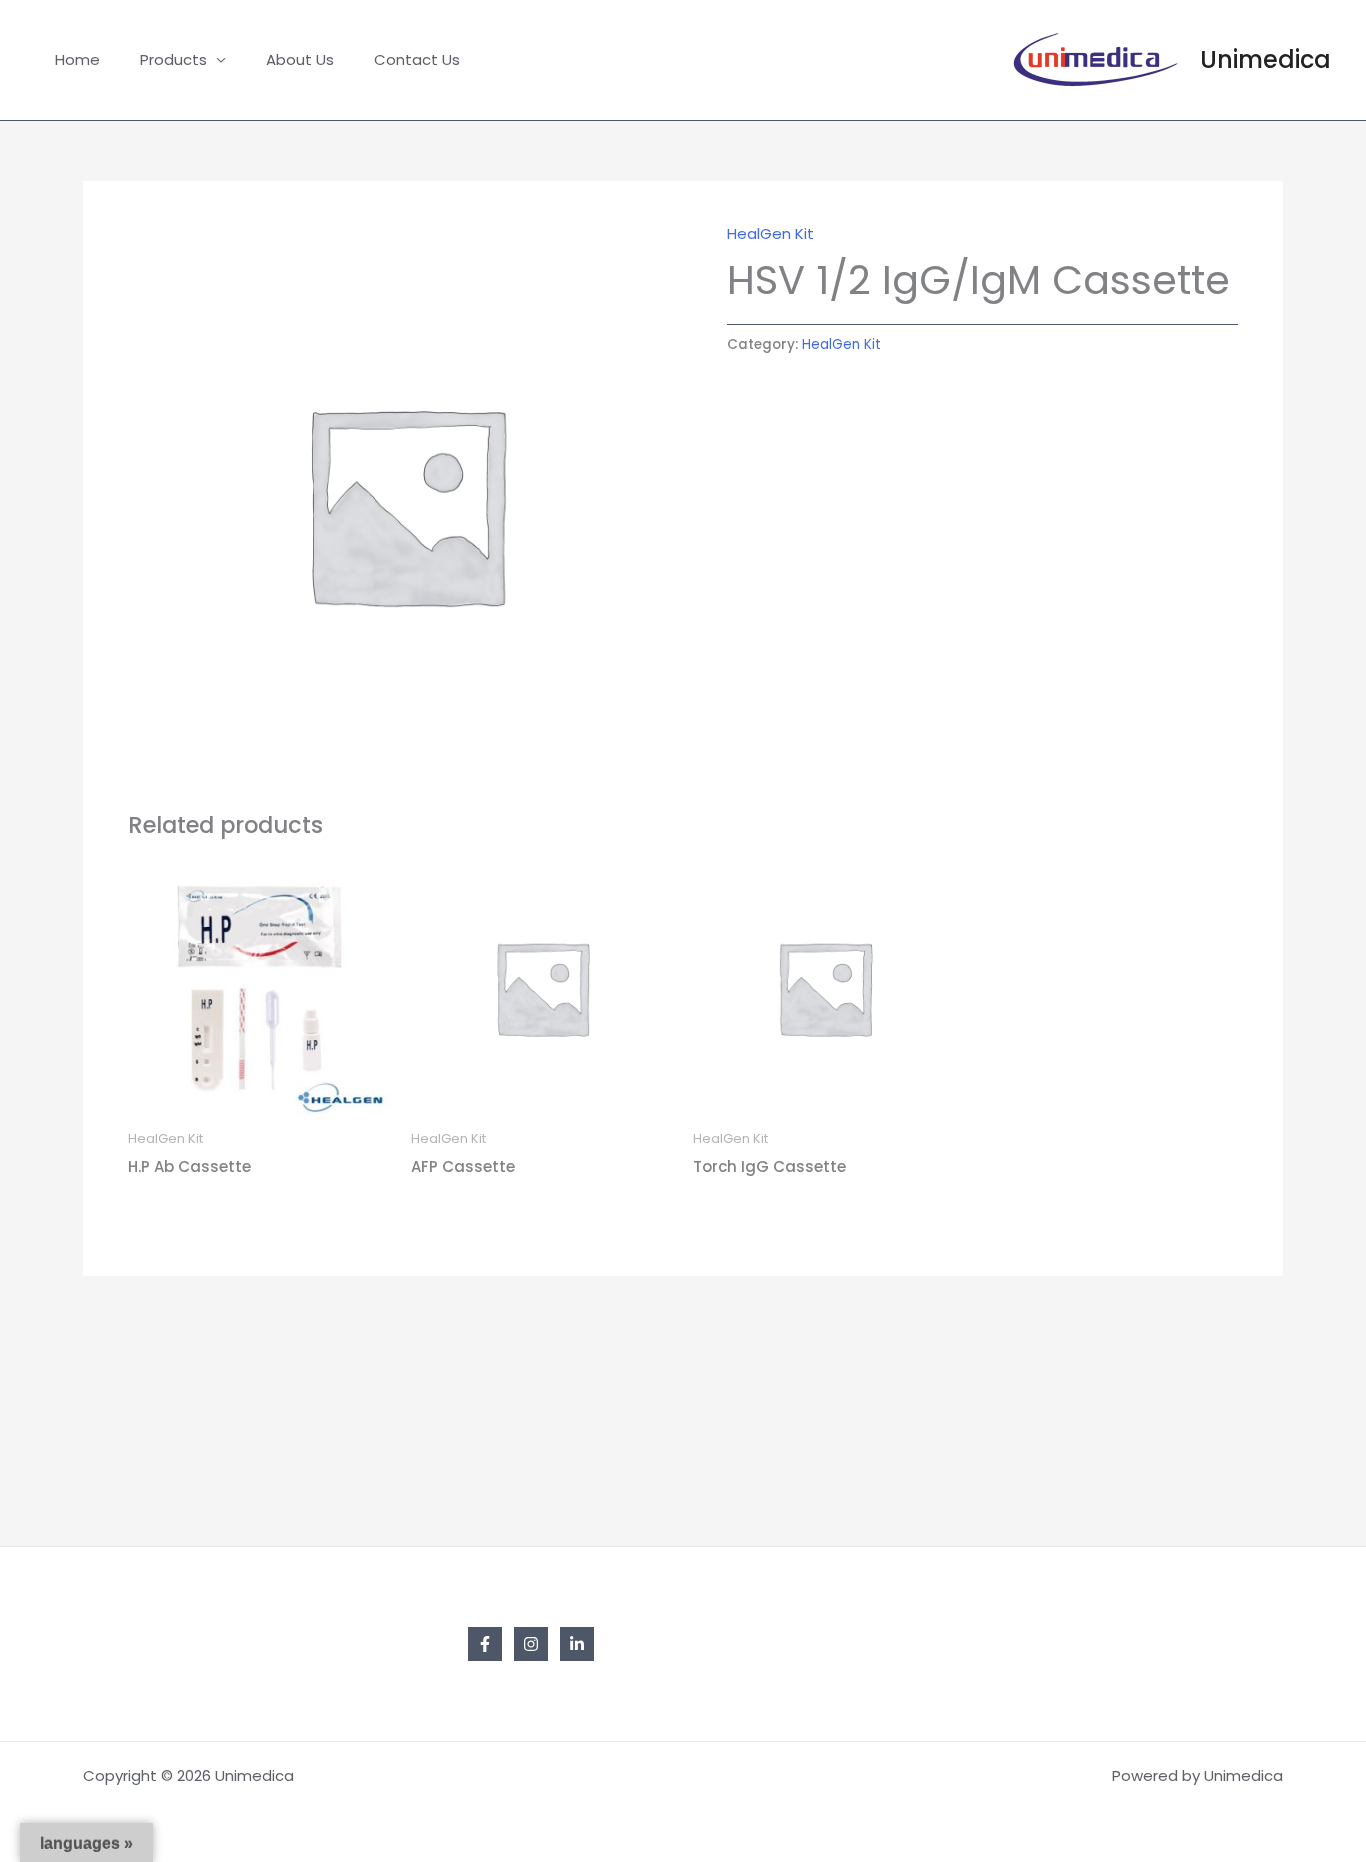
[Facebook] (485, 1644)
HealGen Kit (770, 233)
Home (77, 59)
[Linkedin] (577, 1644)
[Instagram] (531, 1644)
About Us (300, 59)
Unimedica (1265, 59)
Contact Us (417, 59)
